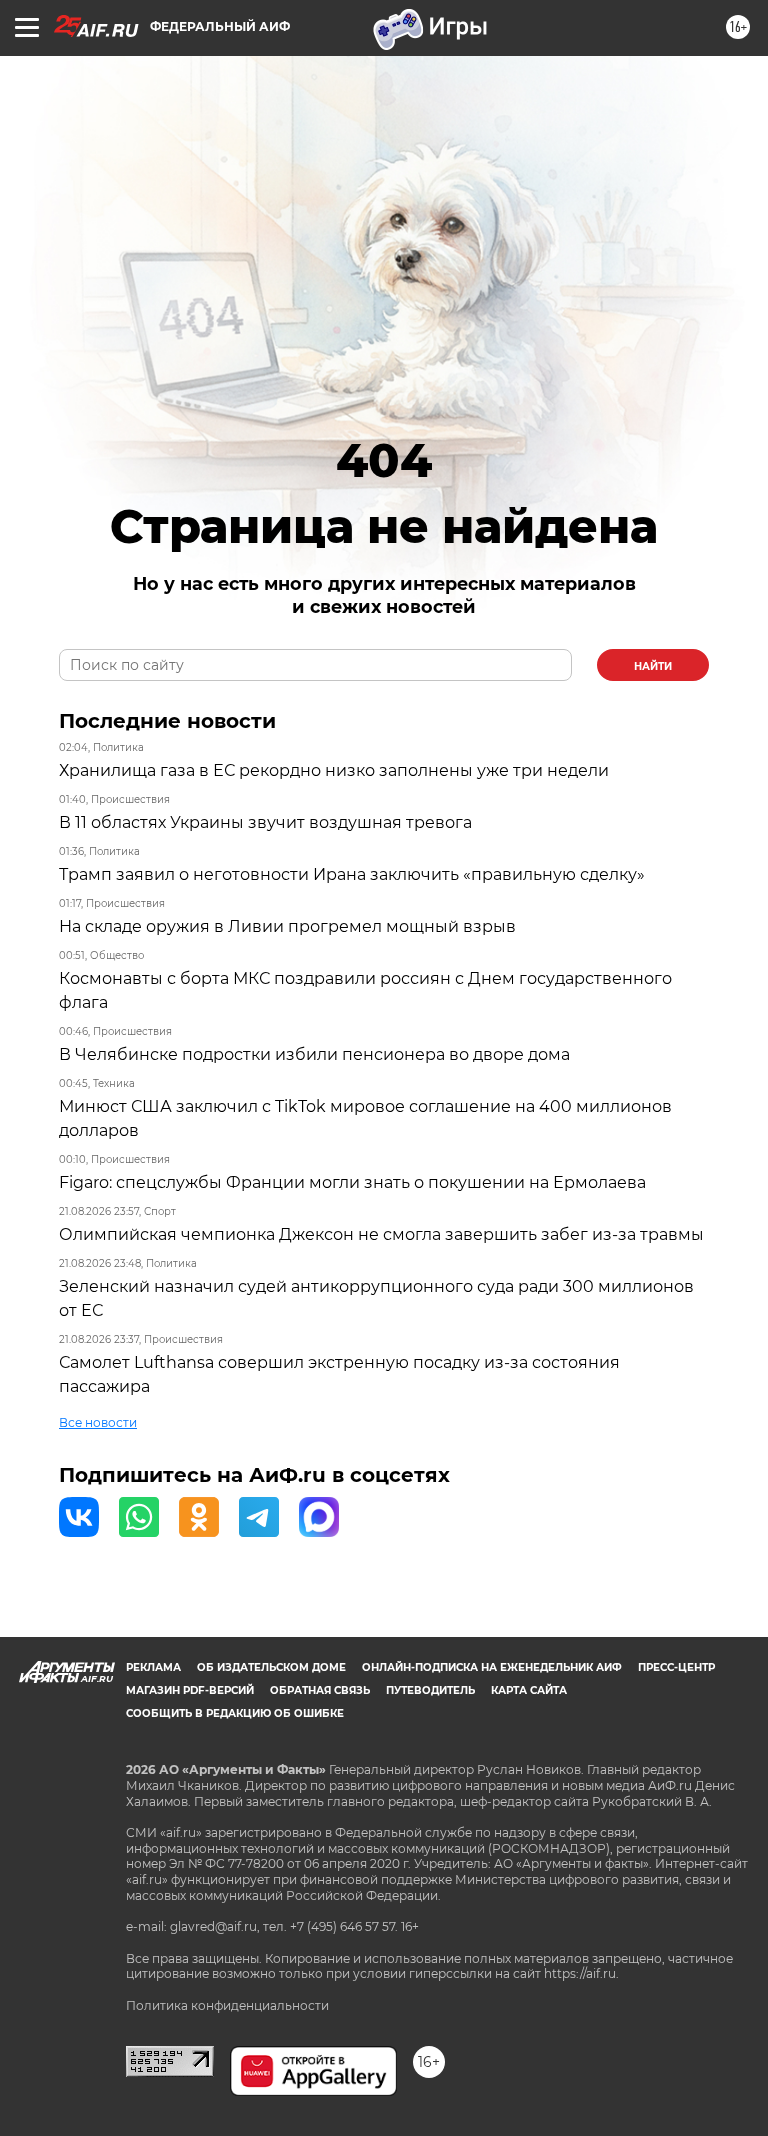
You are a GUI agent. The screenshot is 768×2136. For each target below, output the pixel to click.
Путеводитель (430, 1690)
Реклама (153, 1667)
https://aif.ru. (581, 1973)
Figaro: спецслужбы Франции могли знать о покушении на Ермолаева (352, 1182)
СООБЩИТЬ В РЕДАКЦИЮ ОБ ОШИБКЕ (235, 1713)
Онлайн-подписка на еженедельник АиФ (492, 1667)
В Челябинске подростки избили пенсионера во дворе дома (314, 1054)
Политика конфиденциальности (227, 2005)
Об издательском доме (271, 1667)
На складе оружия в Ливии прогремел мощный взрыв (287, 926)
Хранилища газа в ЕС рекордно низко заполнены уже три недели (334, 770)
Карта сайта (529, 1690)
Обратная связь (320, 1690)
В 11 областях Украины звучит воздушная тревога (265, 822)
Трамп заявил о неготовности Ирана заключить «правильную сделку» (352, 874)
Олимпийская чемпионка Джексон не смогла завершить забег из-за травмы (381, 1234)
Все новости (98, 1422)
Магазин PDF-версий (190, 1690)
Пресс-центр (676, 1667)
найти (653, 666)
